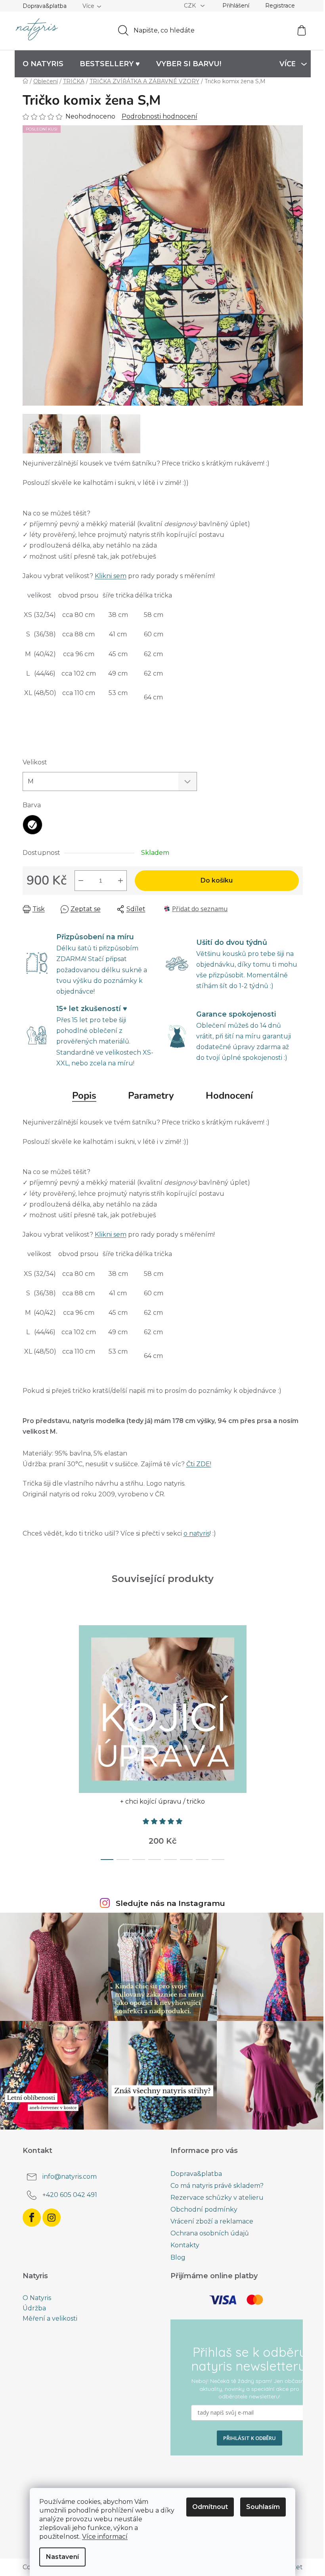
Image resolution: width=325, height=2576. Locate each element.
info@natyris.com (70, 2177)
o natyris (197, 1533)
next (296, 1740)
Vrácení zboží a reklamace (212, 2221)
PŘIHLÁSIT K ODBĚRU (249, 2438)
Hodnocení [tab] (229, 1096)
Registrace (280, 6)
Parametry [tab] (151, 1096)
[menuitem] (43, 64)
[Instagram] (52, 2218)
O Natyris (37, 2298)
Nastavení (62, 2557)
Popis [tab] (84, 1096)
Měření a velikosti (50, 2319)
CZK (191, 6)
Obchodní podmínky (204, 2209)
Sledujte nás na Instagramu (170, 1903)
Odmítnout (210, 2507)
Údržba (34, 2308)
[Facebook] (32, 2218)
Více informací (105, 2537)
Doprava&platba (45, 6)
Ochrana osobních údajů (210, 2233)
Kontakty (185, 2245)
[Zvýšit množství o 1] (120, 881)
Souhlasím (263, 2507)
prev (29, 1740)
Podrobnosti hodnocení (160, 116)
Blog (178, 2257)
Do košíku (217, 880)
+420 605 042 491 (70, 2195)
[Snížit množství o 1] (81, 881)
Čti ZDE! (199, 1464)
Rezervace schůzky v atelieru (217, 2198)
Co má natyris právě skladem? (217, 2186)
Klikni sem (111, 576)
